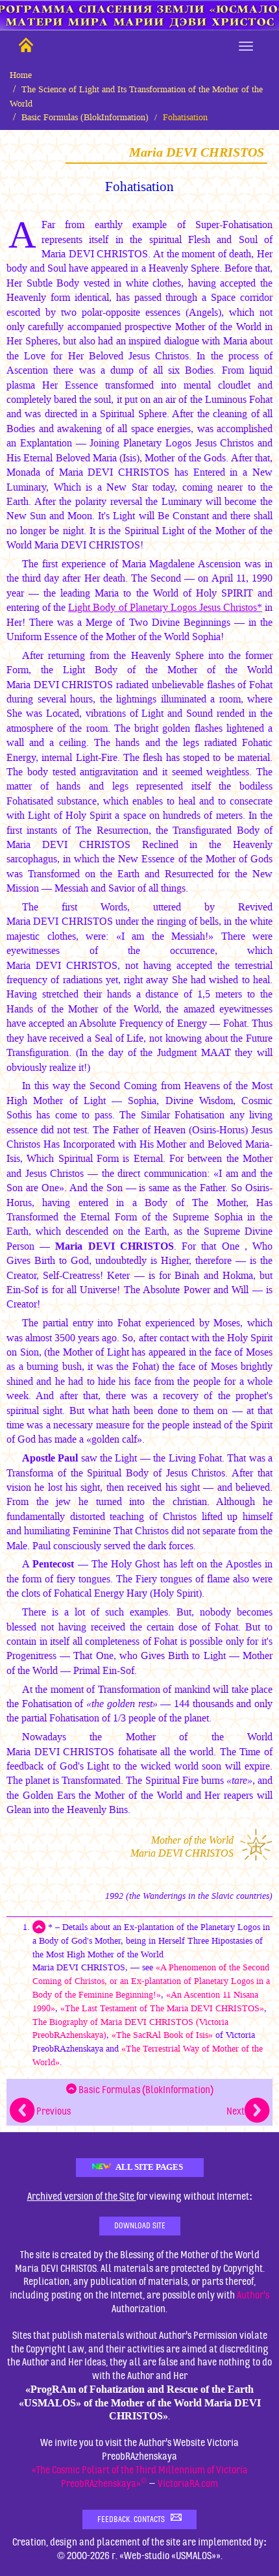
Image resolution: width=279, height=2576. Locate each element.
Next (236, 2111)
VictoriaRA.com (188, 2484)
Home (21, 75)
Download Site (140, 2226)
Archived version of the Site (82, 2196)
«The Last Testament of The (162, 2008)
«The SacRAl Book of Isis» (162, 2035)
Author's (253, 2295)
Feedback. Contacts (134, 2519)
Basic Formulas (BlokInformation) (85, 117)
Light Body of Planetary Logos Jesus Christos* (165, 607)
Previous (53, 2111)
